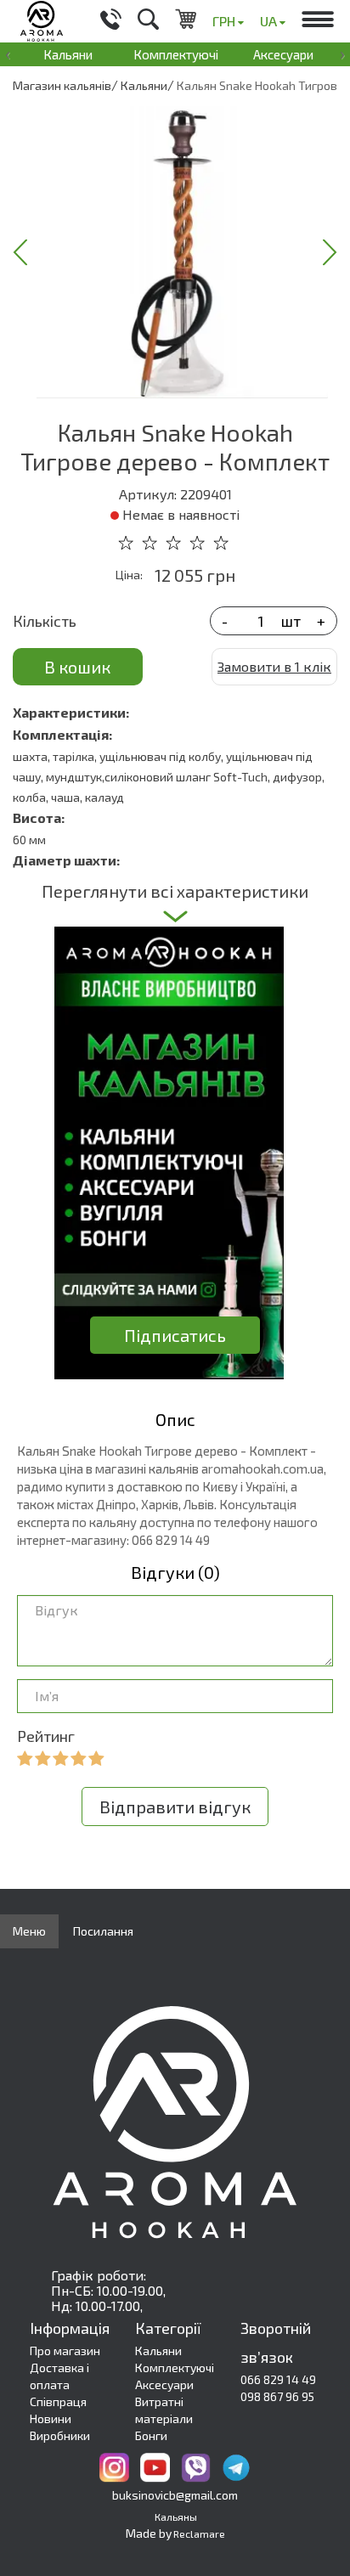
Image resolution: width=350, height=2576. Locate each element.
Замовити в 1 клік (274, 666)
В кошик (77, 667)
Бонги (151, 2435)
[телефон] (111, 21)
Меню (29, 1931)
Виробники (60, 2435)
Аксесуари (283, 54)
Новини (51, 2418)
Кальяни (68, 54)
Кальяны (176, 2517)
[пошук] (148, 21)
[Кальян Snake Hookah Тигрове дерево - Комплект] (183, 252)
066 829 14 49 (278, 2379)
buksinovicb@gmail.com (175, 2495)
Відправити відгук (175, 1807)
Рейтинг (46, 1736)
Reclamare (199, 2534)
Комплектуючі (176, 54)
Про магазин (65, 2351)
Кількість (45, 621)
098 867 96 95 (277, 2396)
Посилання (103, 1931)
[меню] (318, 21)
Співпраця (58, 2401)
